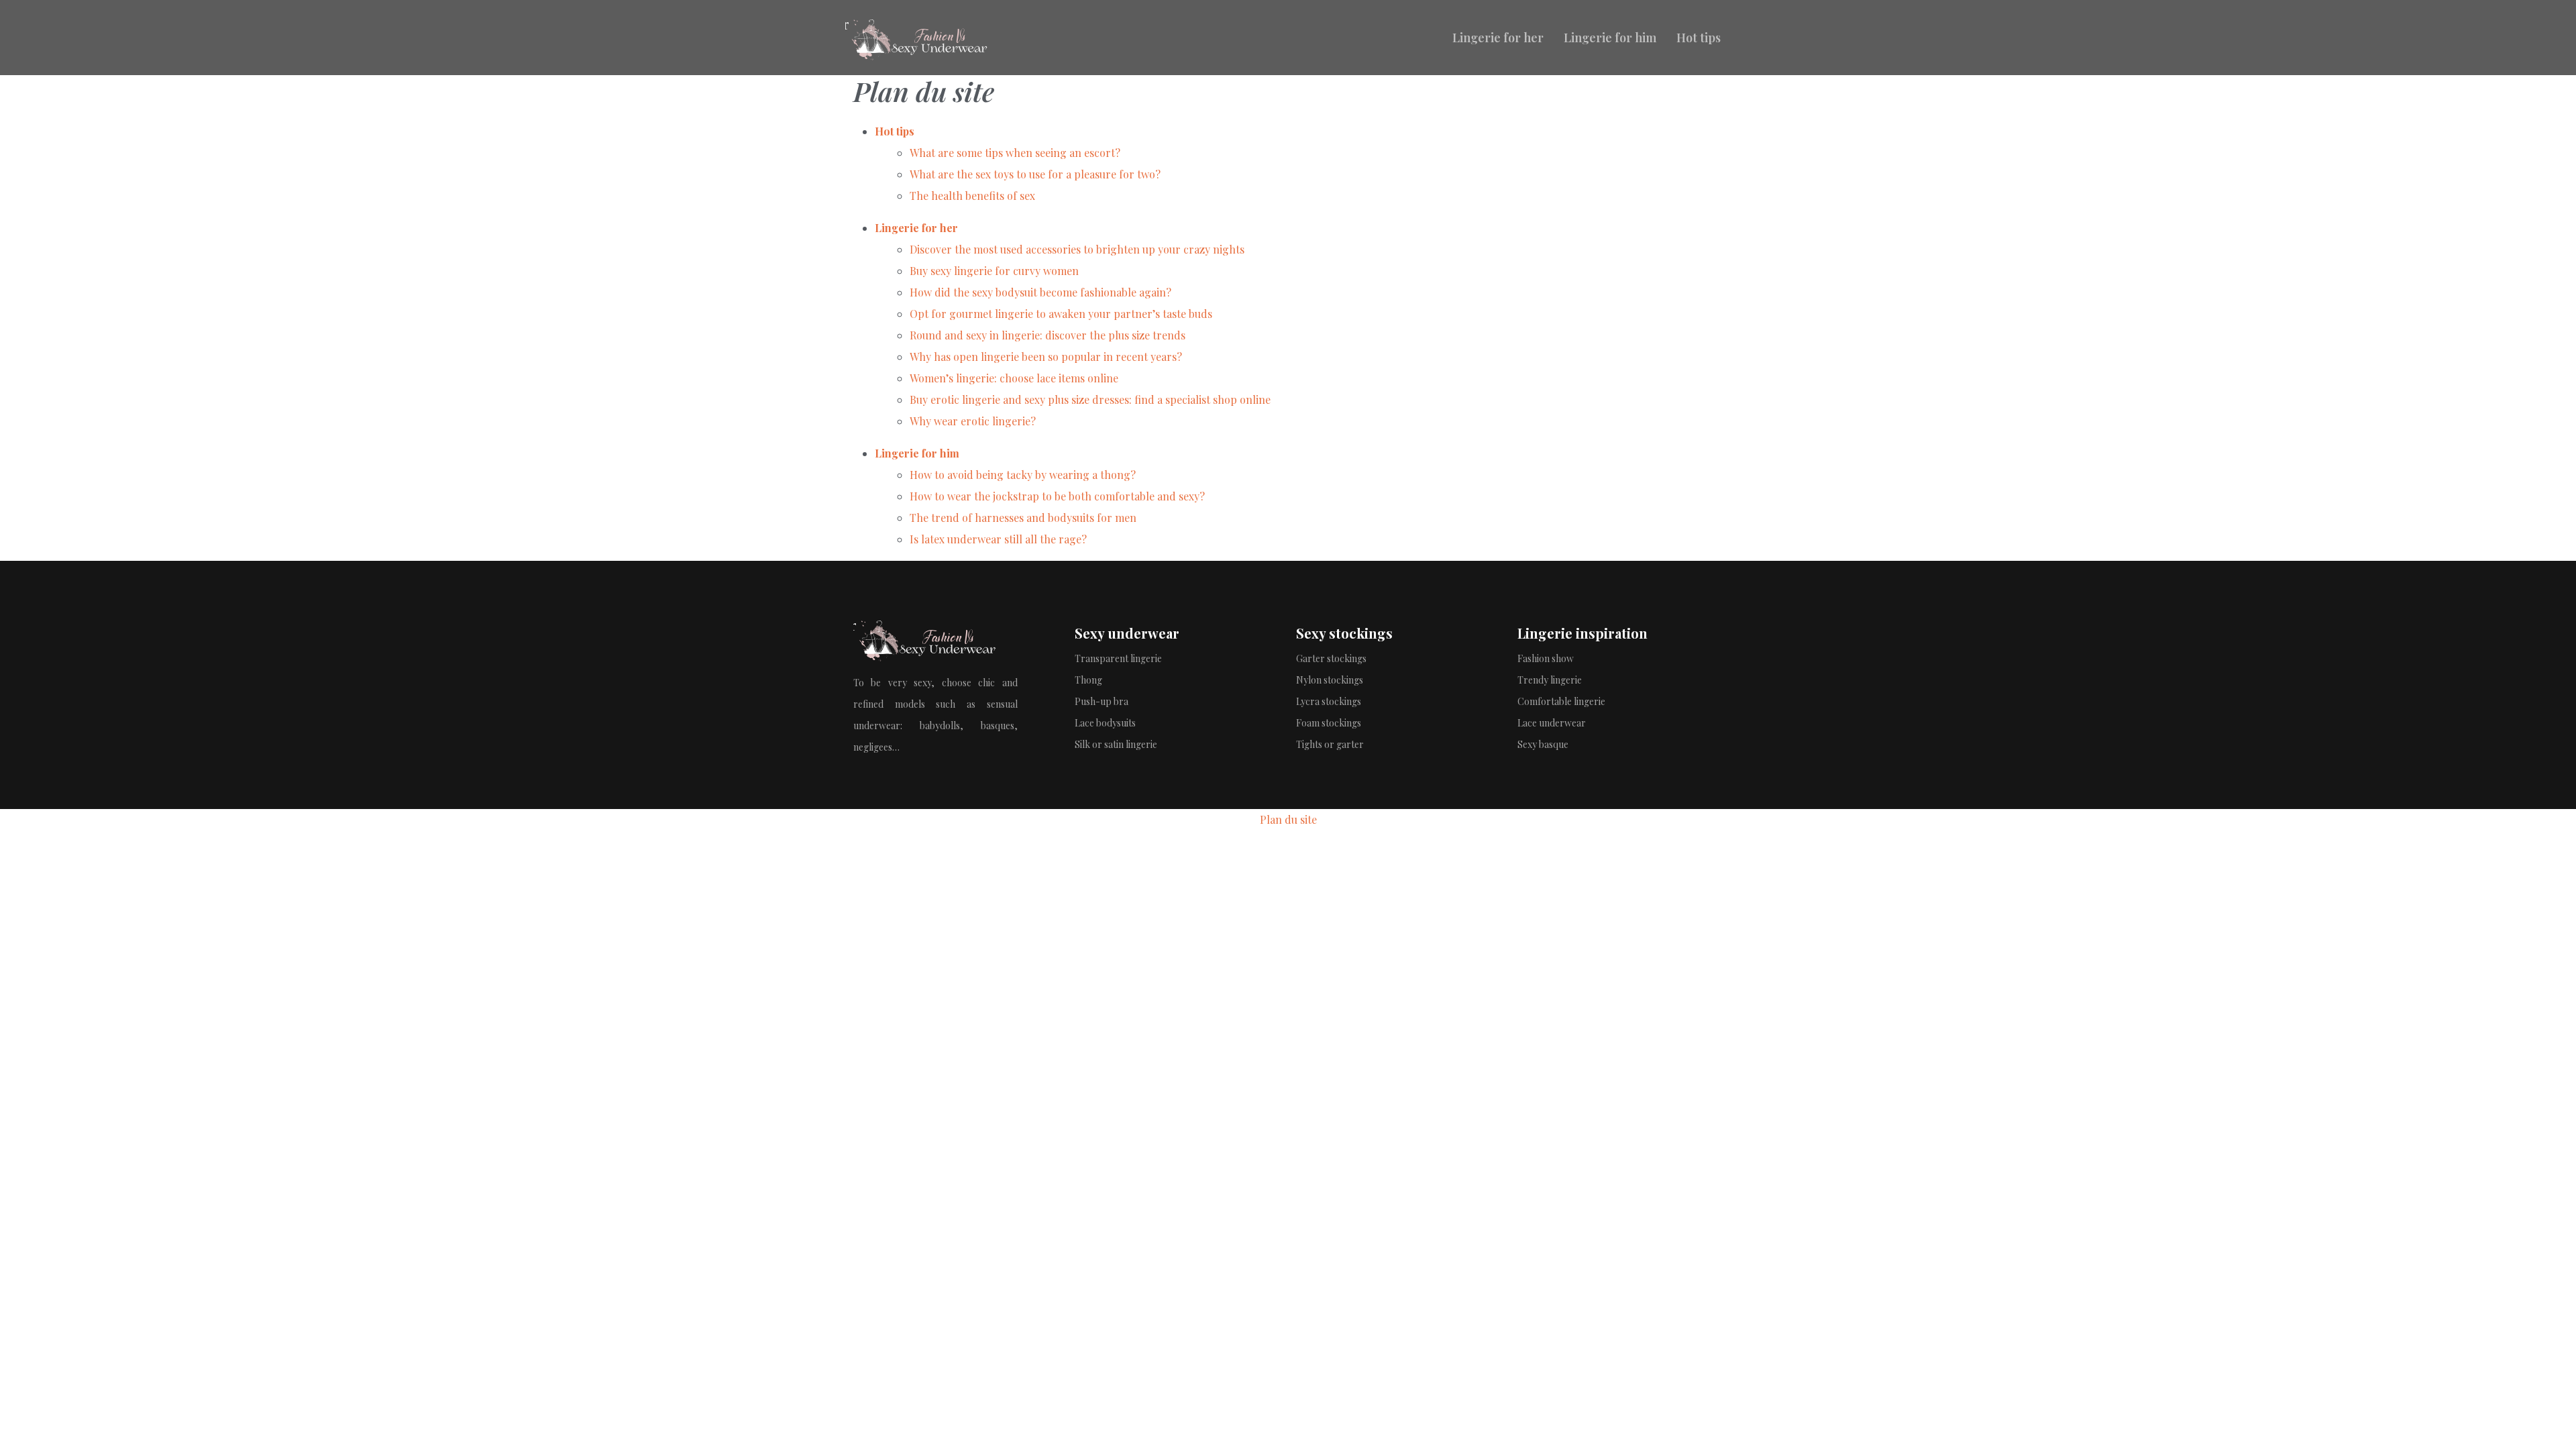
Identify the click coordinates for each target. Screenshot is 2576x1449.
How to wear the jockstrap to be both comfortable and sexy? (1057, 496)
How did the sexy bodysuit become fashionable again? (1040, 292)
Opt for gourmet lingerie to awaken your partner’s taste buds (1061, 314)
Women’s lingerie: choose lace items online (1014, 378)
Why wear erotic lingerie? (973, 421)
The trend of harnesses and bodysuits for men (1023, 518)
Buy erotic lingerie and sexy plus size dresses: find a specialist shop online (1090, 399)
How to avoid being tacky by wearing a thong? (1023, 475)
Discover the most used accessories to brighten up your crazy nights (1077, 249)
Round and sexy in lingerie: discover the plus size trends (1048, 335)
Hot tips (1699, 38)
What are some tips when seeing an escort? (1015, 153)
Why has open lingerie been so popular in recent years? (1046, 357)
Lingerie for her (1498, 38)
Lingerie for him (1610, 38)
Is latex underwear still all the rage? (998, 539)
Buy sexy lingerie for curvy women (994, 271)
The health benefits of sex (972, 196)
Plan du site (1288, 819)
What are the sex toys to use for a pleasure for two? (1035, 174)
